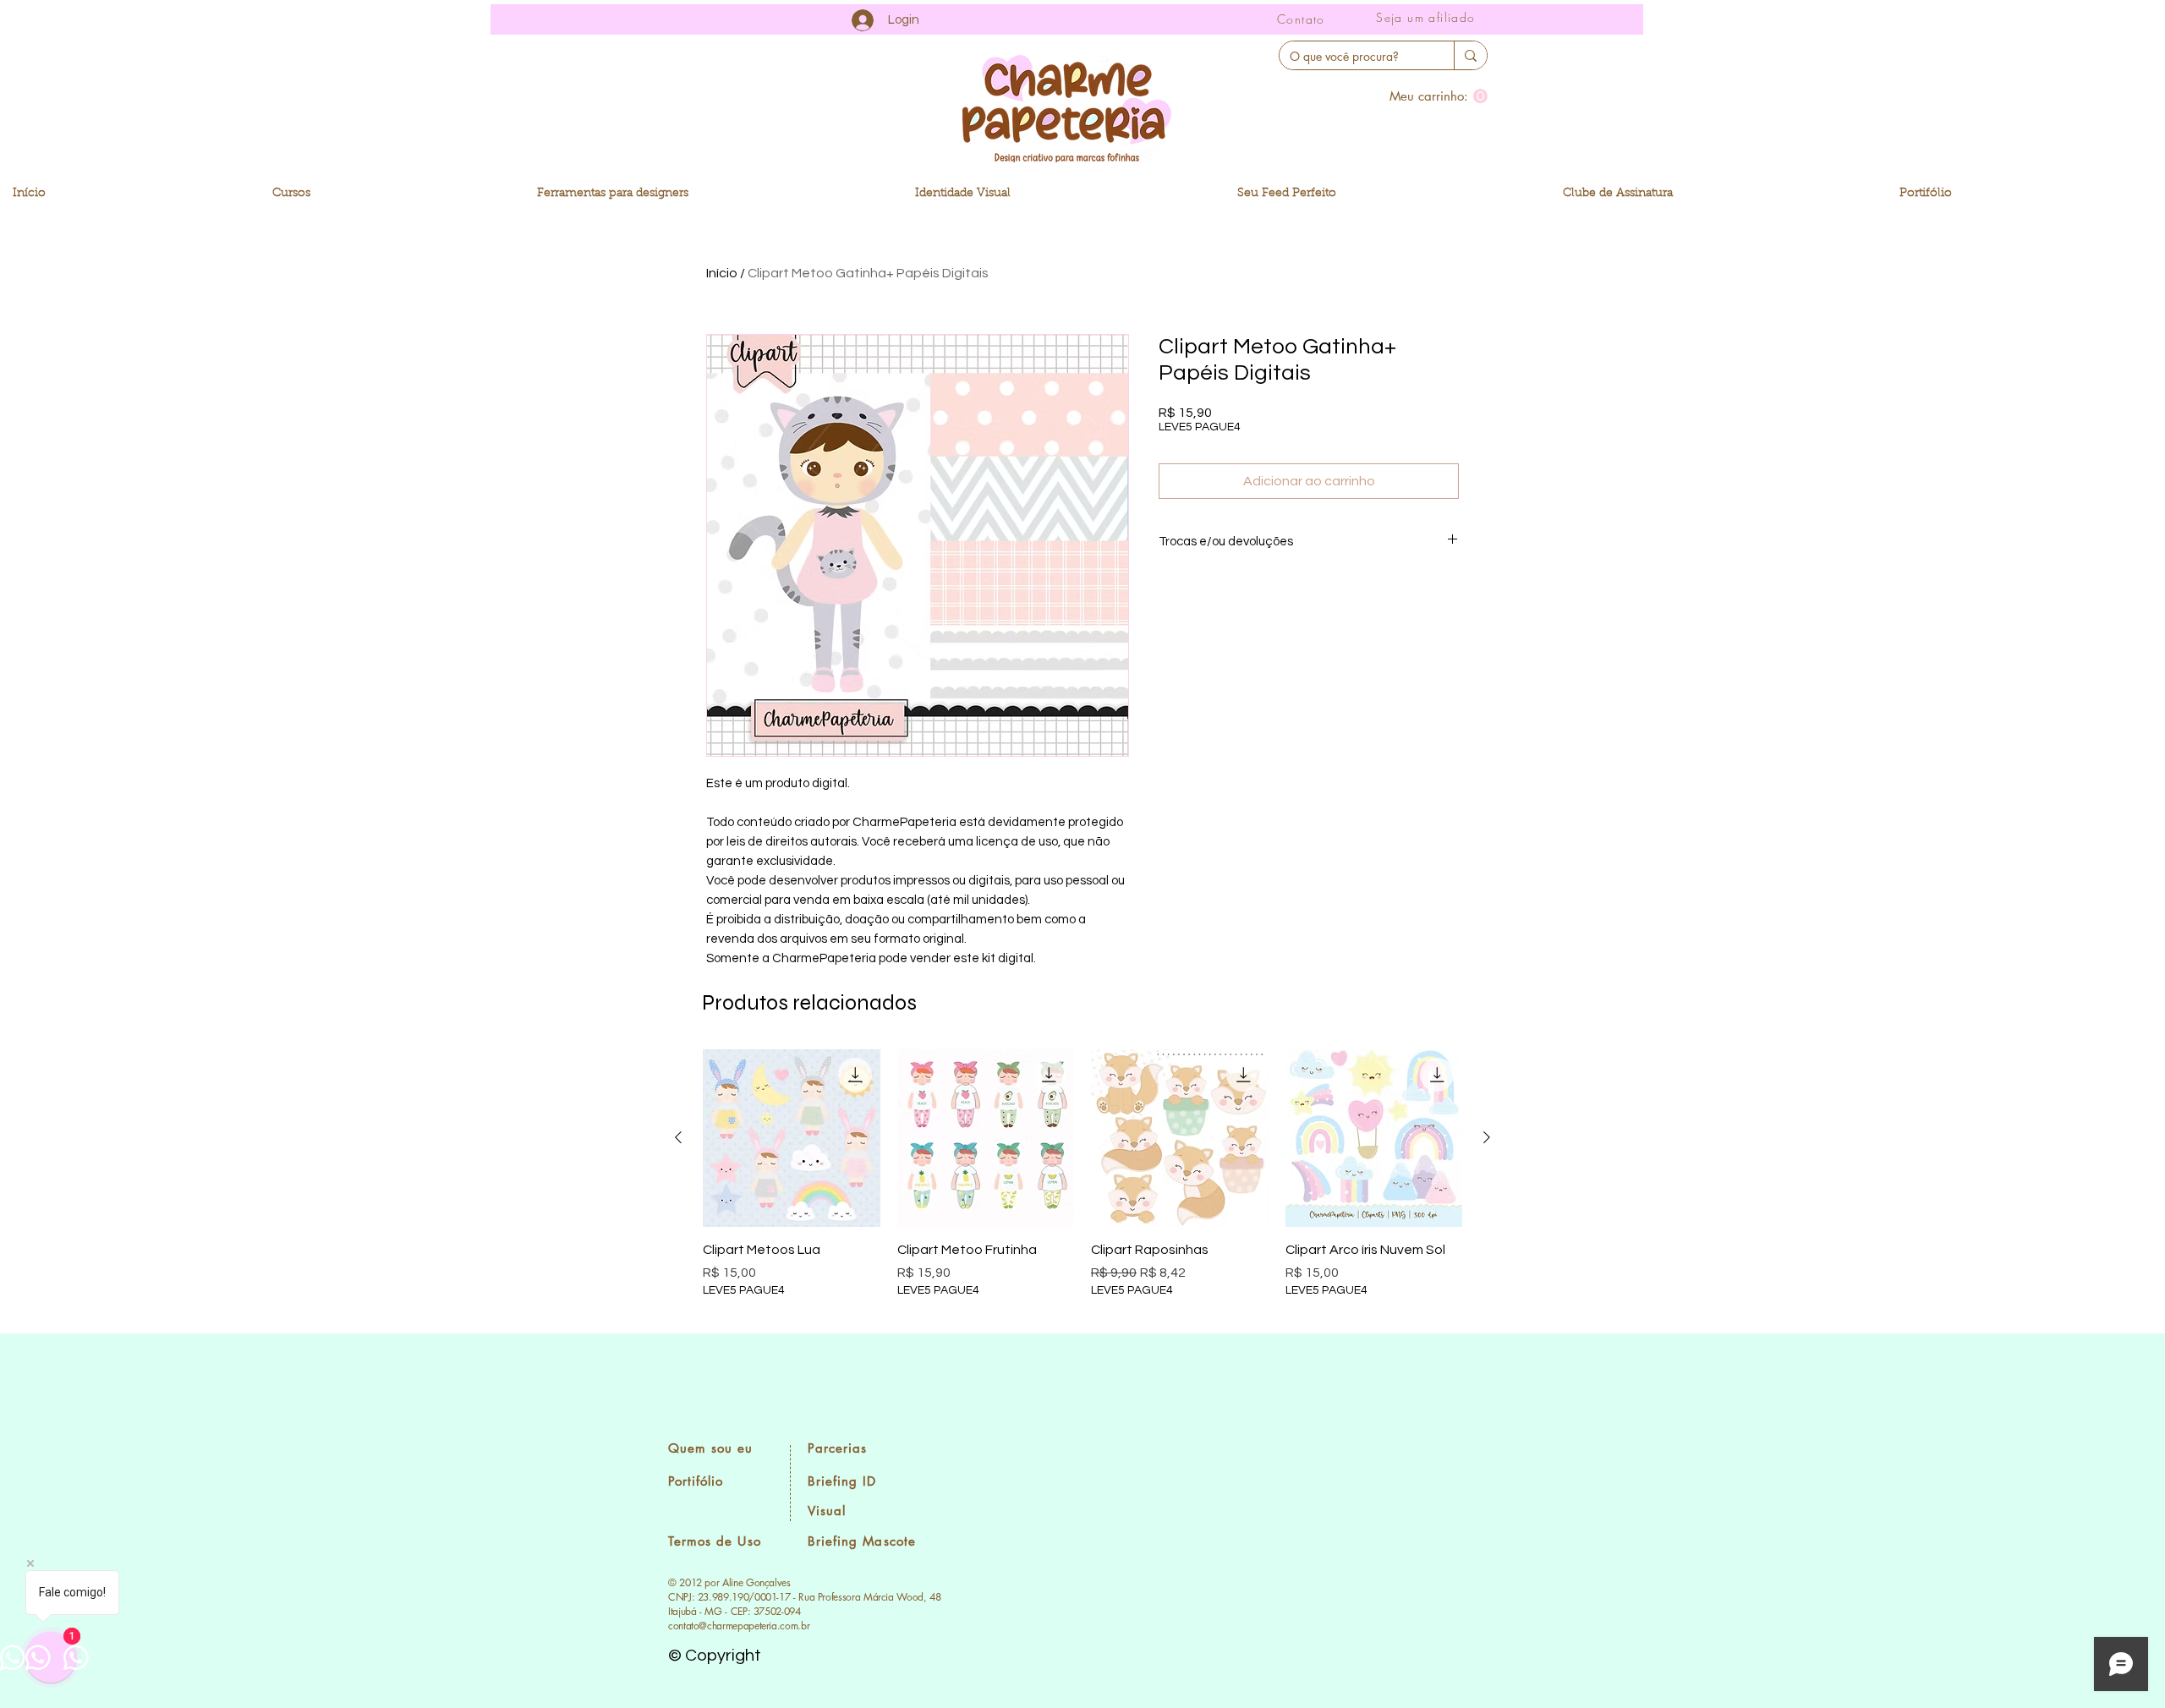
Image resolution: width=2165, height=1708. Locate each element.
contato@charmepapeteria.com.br (739, 1626)
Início (722, 273)
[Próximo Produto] (1487, 1137)
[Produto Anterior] (678, 1137)
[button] (1439, 96)
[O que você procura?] (1470, 55)
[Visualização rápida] (792, 1138)
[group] (1082, 1184)
